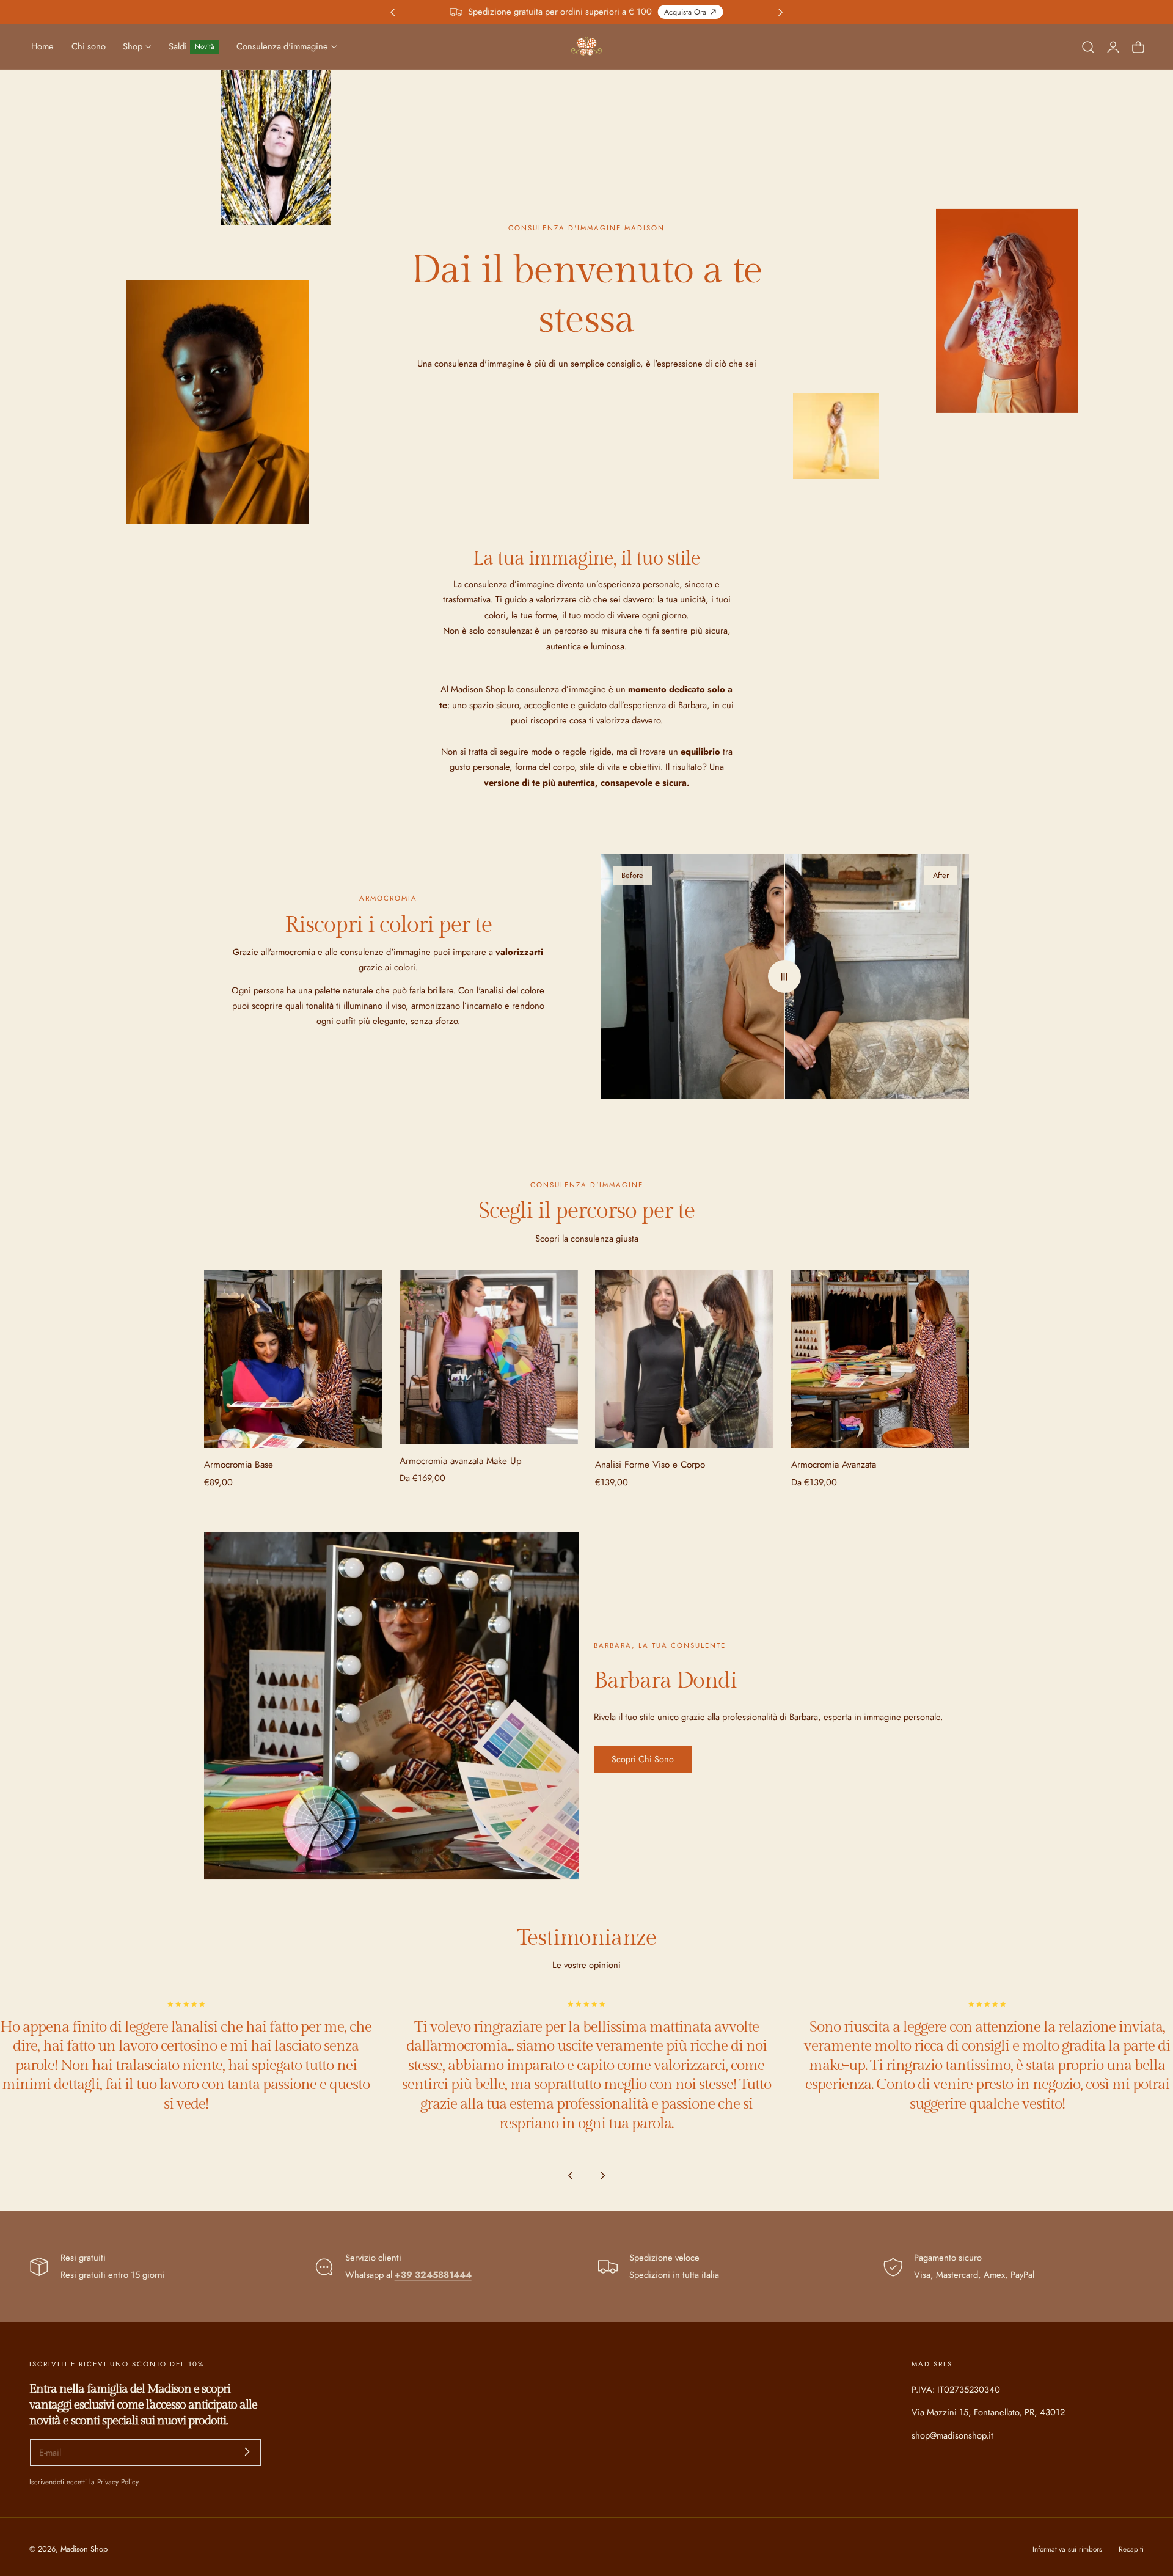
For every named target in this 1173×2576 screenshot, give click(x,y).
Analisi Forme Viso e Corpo (650, 1465)
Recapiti (1131, 2549)
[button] (1088, 46)
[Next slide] (603, 2175)
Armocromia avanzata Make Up (461, 1461)
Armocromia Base (239, 1465)
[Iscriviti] (247, 2452)
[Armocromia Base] (293, 1359)
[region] (586, 2093)
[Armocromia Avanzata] (880, 1359)
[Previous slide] (570, 2175)
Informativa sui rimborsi (1068, 2549)
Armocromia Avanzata (834, 1465)
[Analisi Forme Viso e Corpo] (684, 1359)
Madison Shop (84, 2549)
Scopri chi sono (643, 1759)
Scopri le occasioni (629, 12)
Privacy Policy (118, 2482)
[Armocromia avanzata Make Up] (489, 1357)
